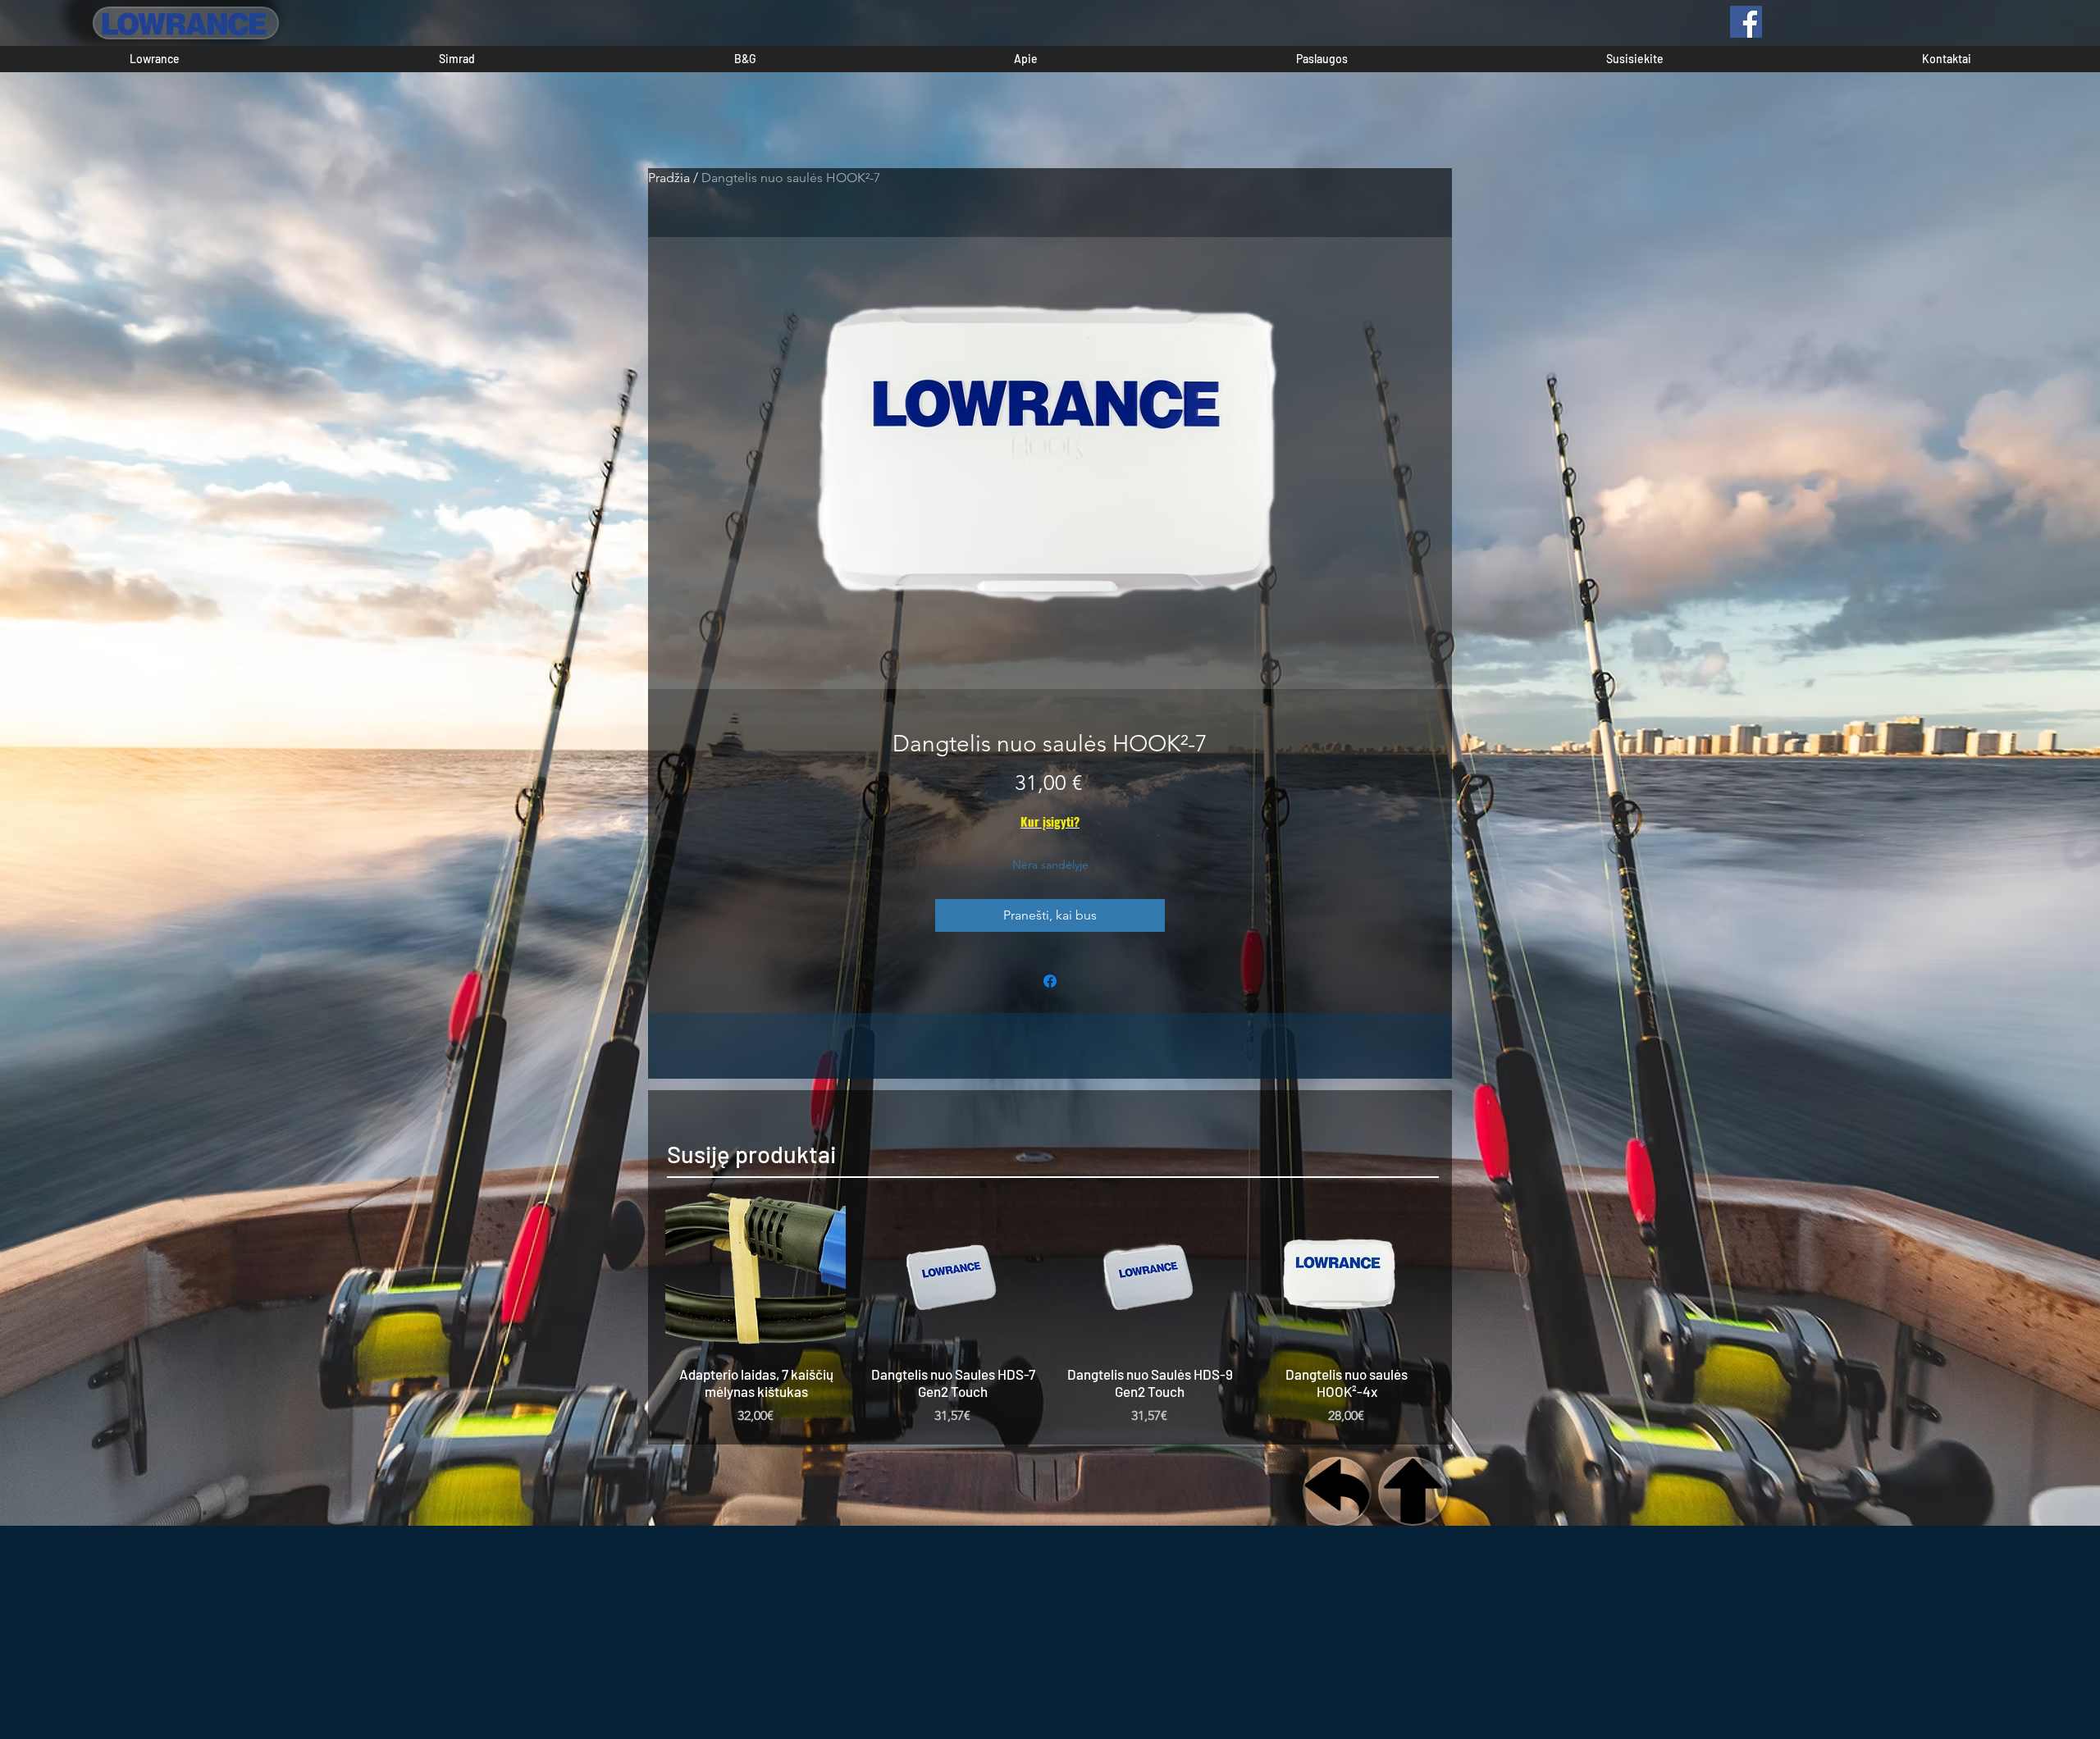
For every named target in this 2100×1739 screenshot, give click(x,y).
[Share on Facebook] (1050, 981)
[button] (155, 59)
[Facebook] (1746, 22)
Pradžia (669, 178)
